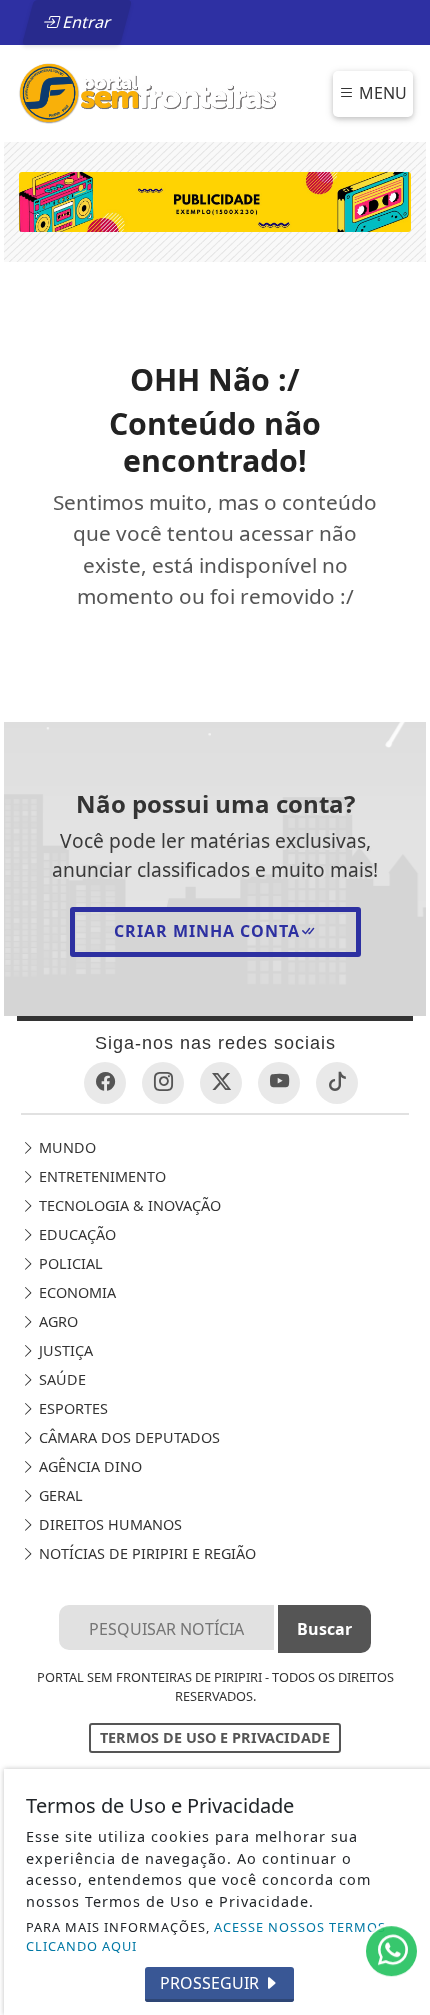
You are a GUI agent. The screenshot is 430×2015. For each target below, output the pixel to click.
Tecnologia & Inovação (128, 1205)
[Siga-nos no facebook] (105, 1083)
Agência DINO (88, 1466)
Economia (75, 1292)
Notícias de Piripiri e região (145, 1553)
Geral (59, 1495)
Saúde (60, 1379)
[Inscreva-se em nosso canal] (279, 1083)
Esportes (71, 1408)
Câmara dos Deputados (127, 1437)
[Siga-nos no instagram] (163, 1083)
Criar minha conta (207, 931)
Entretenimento (100, 1176)
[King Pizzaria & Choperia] (214, 200)
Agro (56, 1321)
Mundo (65, 1147)
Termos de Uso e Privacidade (215, 1737)
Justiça (64, 1350)
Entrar (85, 22)
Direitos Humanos (108, 1524)
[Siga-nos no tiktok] (337, 1083)
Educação (75, 1234)
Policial (69, 1263)
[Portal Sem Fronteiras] (147, 92)
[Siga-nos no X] (221, 1083)
